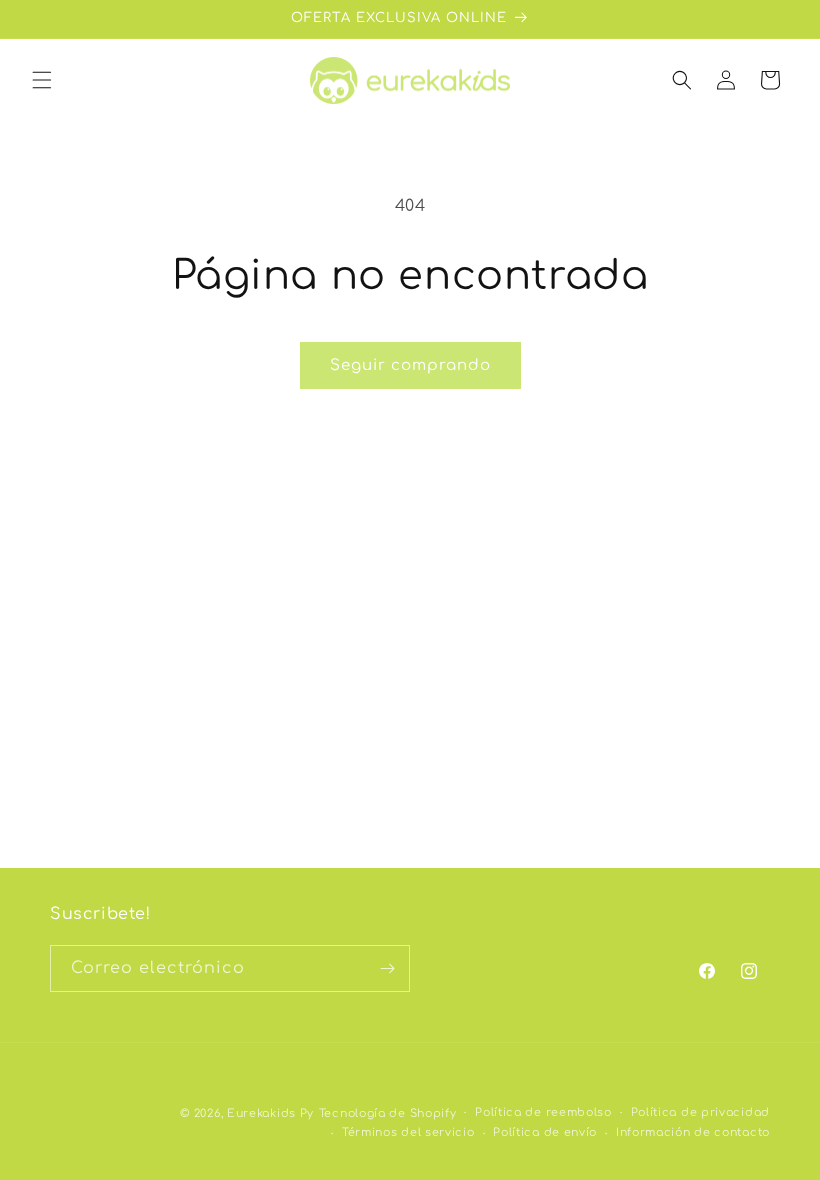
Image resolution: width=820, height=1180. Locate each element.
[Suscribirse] (387, 968)
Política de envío (545, 1132)
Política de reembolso (543, 1112)
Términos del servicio (408, 1132)
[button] (42, 80)
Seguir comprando (410, 365)
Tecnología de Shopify (388, 1113)
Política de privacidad (700, 1112)
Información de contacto (693, 1132)
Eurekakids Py (270, 1113)
